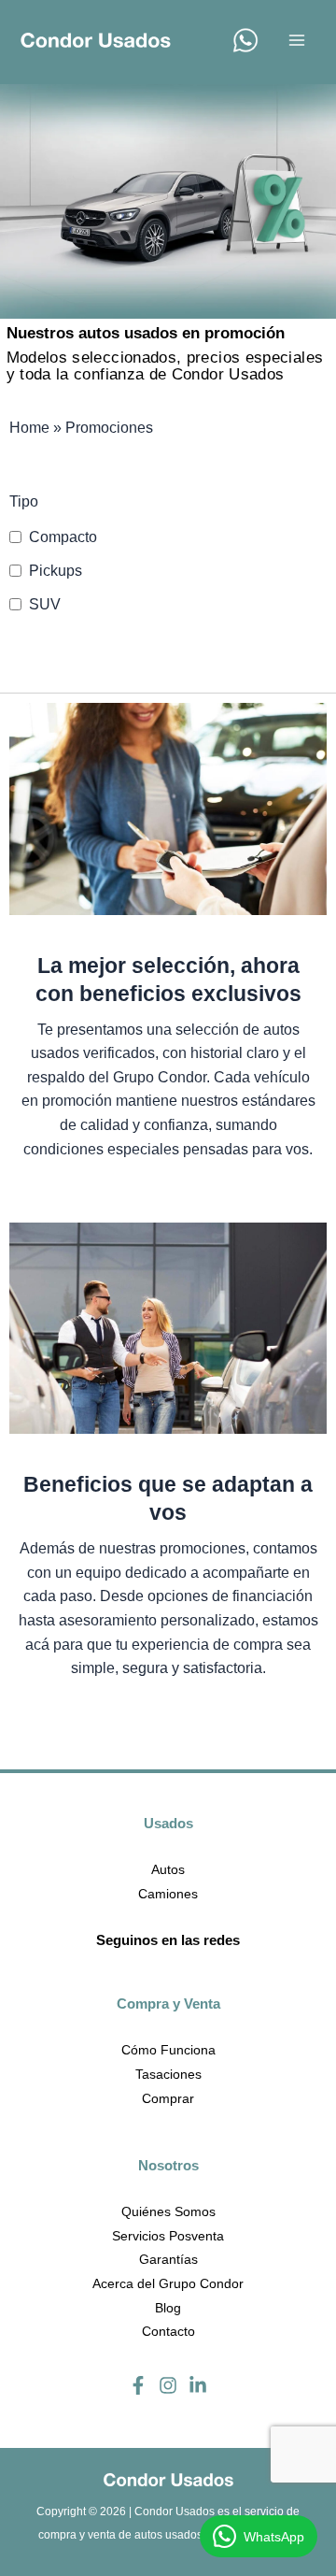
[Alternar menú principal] (297, 40)
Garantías (168, 2259)
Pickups (56, 571)
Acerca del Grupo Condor (168, 2283)
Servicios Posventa (168, 2236)
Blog (168, 2308)
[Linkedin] (198, 2385)
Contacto (168, 2331)
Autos (168, 1869)
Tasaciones (168, 2074)
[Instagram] (168, 2385)
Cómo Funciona (168, 2050)
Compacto (63, 537)
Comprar (168, 2098)
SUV (45, 604)
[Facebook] (138, 2385)
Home (29, 428)
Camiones (168, 1894)
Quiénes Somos (168, 2211)
